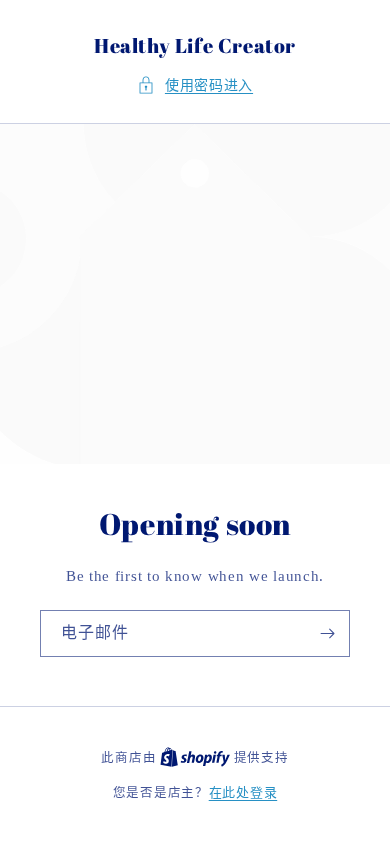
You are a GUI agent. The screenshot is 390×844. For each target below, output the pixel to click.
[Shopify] (197, 757)
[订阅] (327, 633)
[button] (195, 85)
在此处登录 (243, 792)
